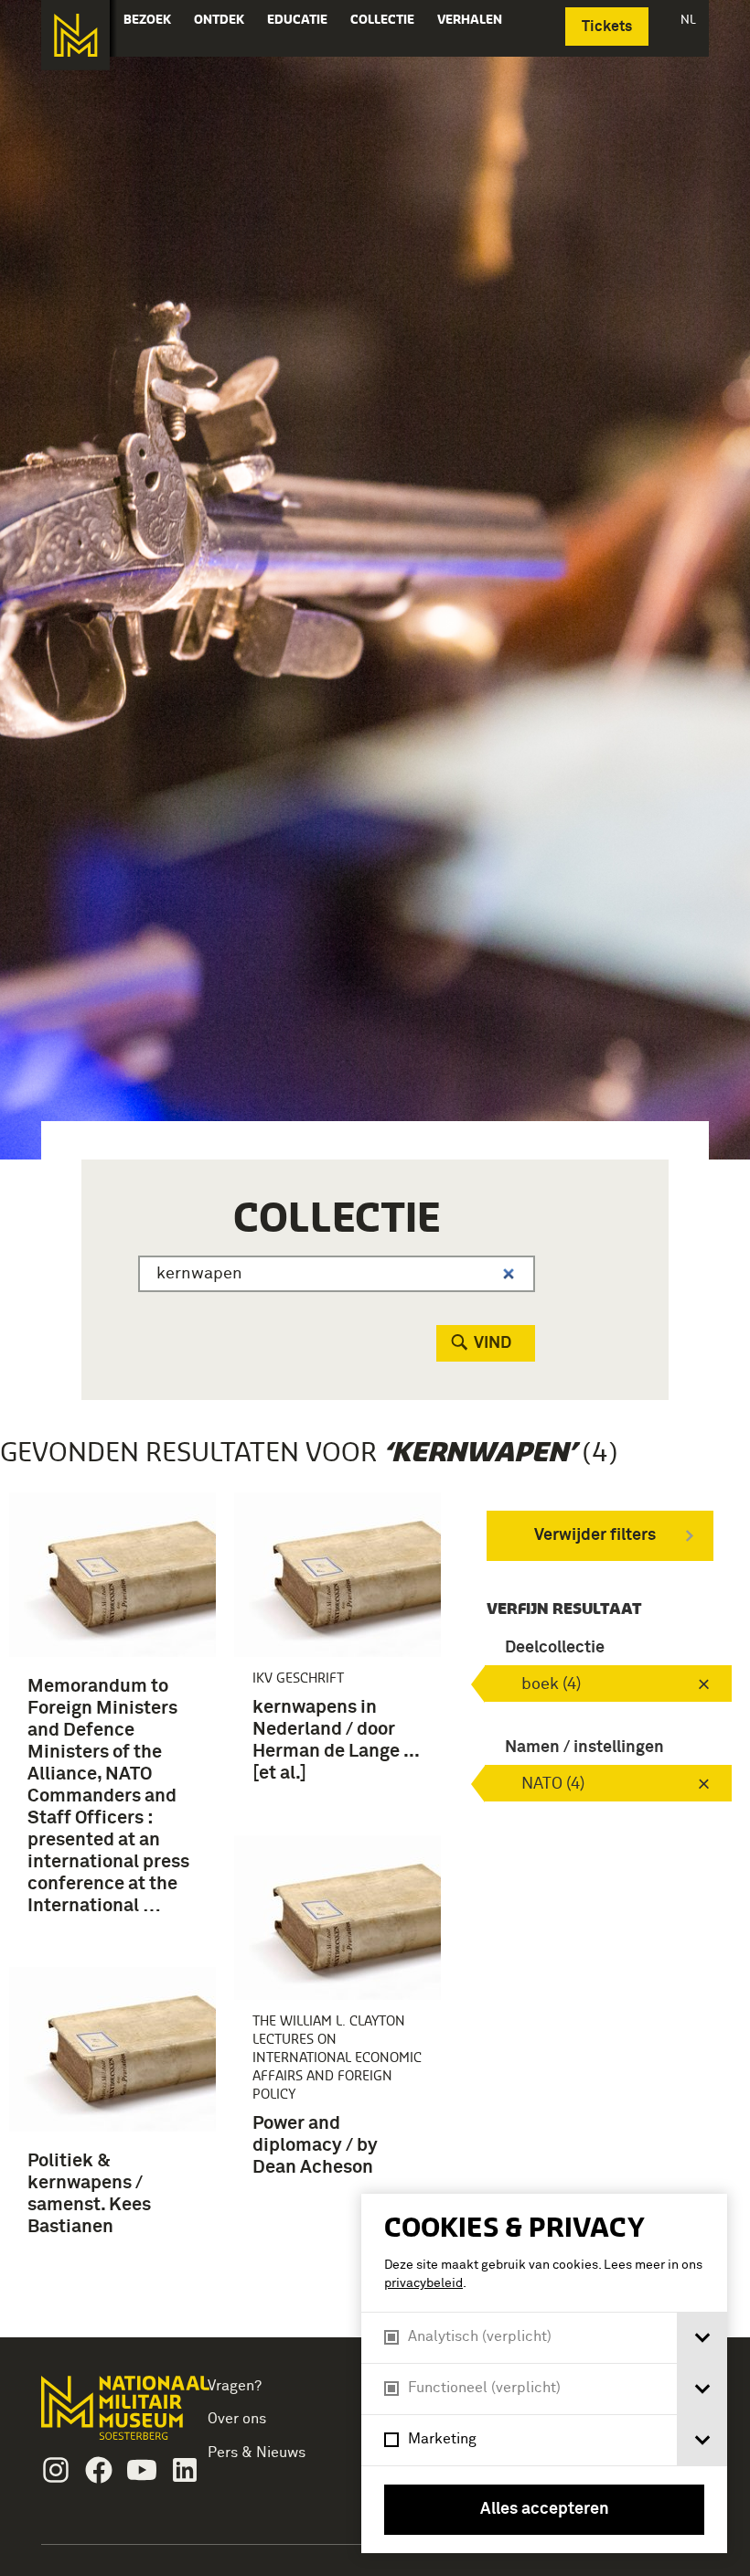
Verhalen (470, 19)
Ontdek (219, 19)
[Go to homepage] (106, 2416)
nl (688, 19)
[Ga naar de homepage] (75, 35)
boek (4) (551, 1684)
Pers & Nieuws (257, 2453)
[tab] (702, 2338)
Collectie (382, 19)
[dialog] (544, 2373)
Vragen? (235, 2386)
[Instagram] (56, 2470)
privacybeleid (423, 2283)
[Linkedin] (185, 2470)
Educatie (297, 19)
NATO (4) (553, 1784)
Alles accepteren (545, 2509)
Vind (493, 1343)
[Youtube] (142, 2470)
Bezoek (147, 19)
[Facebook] (99, 2470)
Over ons (237, 2419)
